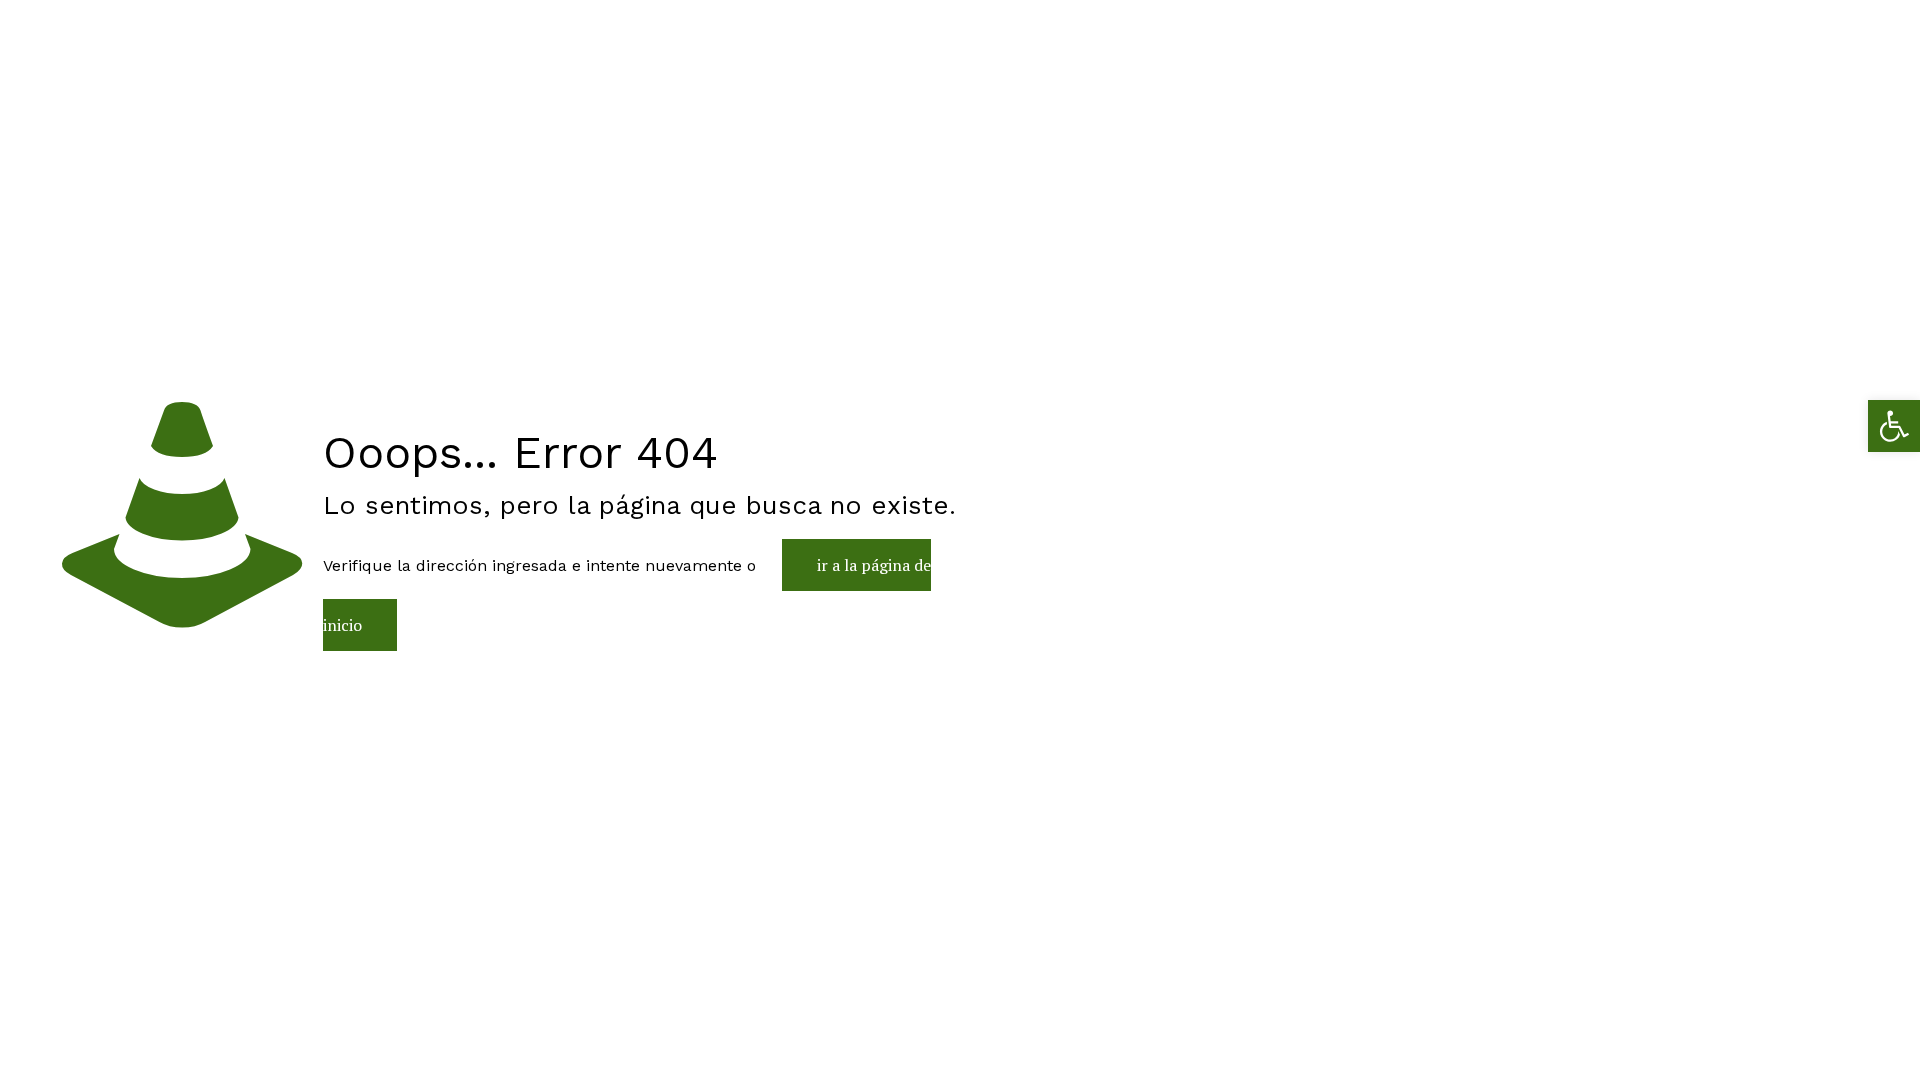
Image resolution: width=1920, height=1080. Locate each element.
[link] (1894, 426)
